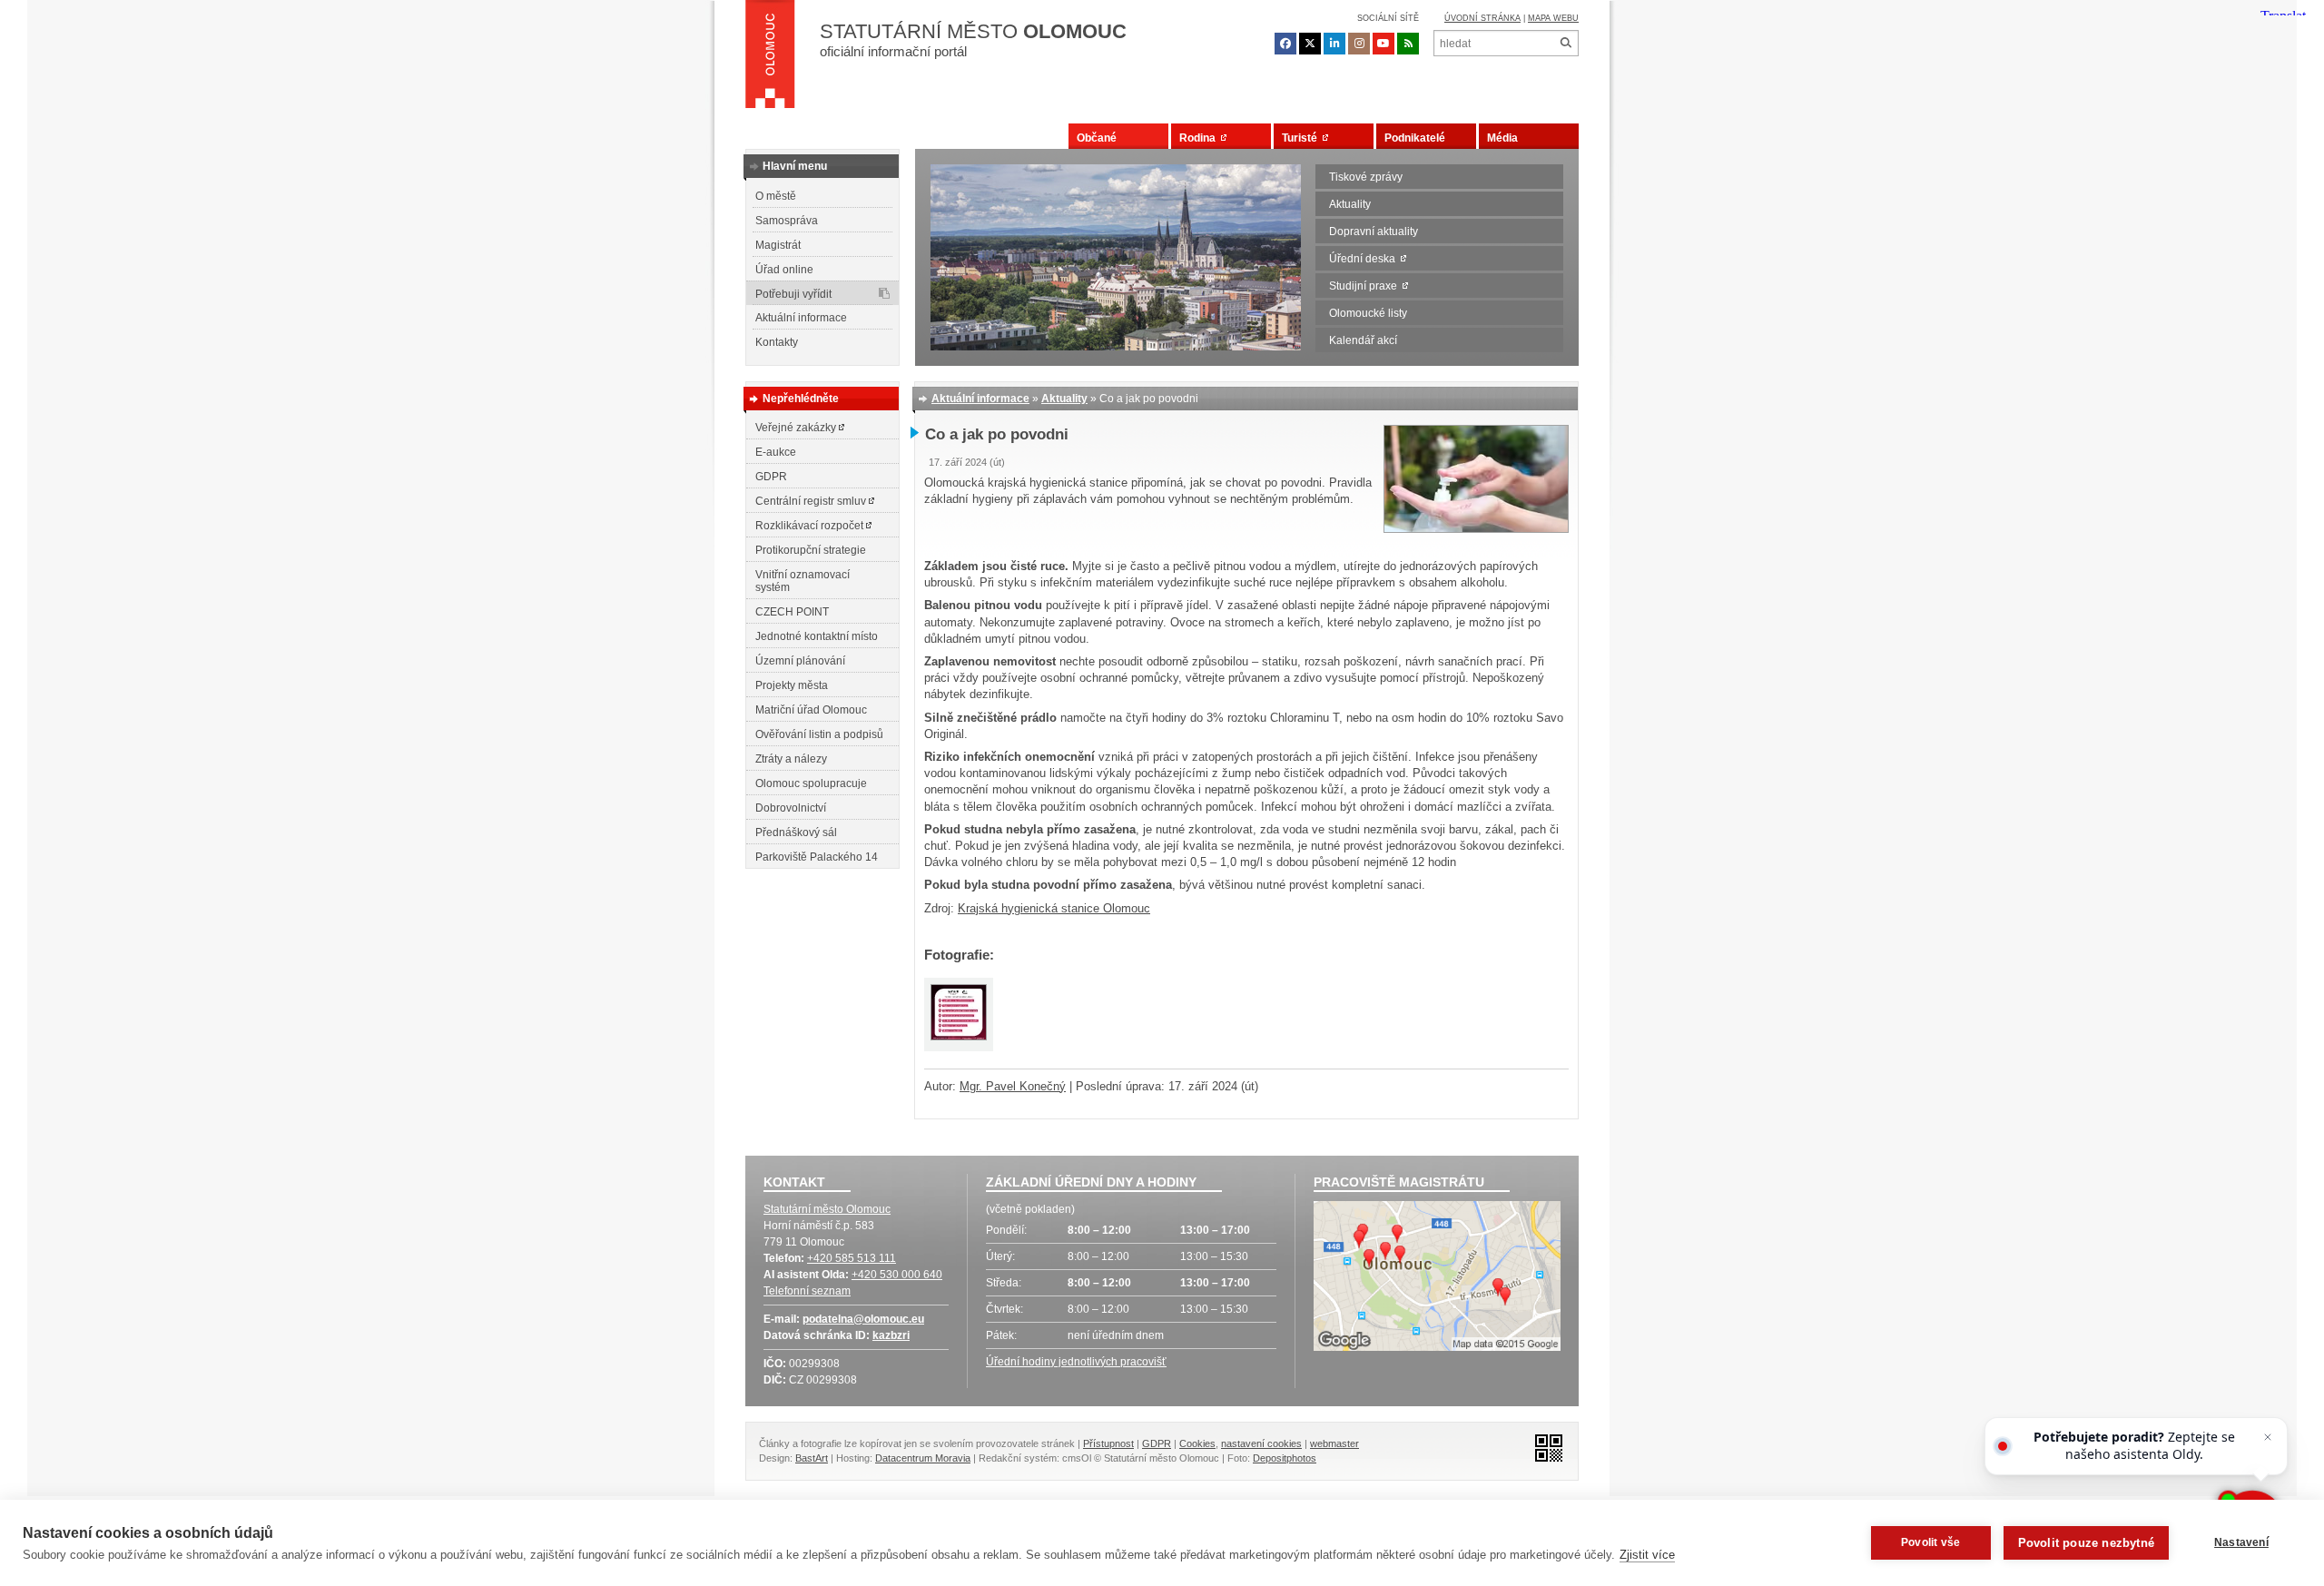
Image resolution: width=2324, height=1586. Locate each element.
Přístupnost (1108, 1443)
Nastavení (2241, 1542)
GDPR (771, 477)
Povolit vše (1930, 1542)
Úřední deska (1365, 259)
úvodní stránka (1482, 18)
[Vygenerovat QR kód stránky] (1544, 1447)
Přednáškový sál (796, 832)
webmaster (1334, 1443)
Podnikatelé (1415, 138)
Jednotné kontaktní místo (817, 636)
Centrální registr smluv (812, 501)
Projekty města (792, 685)
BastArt (812, 1458)
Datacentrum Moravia (923, 1458)
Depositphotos (1285, 1458)
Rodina (1200, 138)
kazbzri (891, 1335)
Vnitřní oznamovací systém (803, 581)
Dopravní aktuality (1374, 231)
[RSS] (1408, 44)
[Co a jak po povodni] (959, 1015)
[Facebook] (1285, 44)
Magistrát (778, 245)
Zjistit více (1647, 1555)
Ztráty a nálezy (791, 759)
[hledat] (1566, 43)
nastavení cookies (1261, 1443)
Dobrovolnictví (791, 808)
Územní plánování (800, 661)
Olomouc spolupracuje (811, 783)
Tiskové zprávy (1366, 177)
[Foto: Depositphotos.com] (1476, 529)
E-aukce (776, 452)
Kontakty (777, 342)
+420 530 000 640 (897, 1275)
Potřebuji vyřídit (793, 294)
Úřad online (784, 270)
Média (1502, 138)
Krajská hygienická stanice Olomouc (1054, 908)
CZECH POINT (792, 612)
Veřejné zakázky (797, 428)
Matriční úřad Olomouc (811, 710)
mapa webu (1553, 18)
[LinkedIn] (1334, 44)
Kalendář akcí (1363, 340)
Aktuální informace (801, 318)
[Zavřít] (2268, 1437)
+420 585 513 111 (852, 1258)
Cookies (1197, 1443)
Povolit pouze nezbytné (2086, 1543)
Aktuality (1350, 204)
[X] (1310, 44)
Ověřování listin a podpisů (819, 734)
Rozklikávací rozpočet (811, 526)
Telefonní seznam (807, 1291)
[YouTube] (1384, 44)
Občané (1097, 138)
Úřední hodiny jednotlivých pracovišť (1076, 1362)
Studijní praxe (1366, 286)
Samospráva (787, 221)
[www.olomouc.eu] (770, 59)
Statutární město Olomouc (827, 1209)
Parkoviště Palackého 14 (817, 857)
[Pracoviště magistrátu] (1437, 1278)
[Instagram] (1359, 44)
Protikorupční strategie (811, 550)
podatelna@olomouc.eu (863, 1319)
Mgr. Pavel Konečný (1013, 1086)
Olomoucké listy (1368, 313)
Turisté (1302, 138)
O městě (776, 196)
